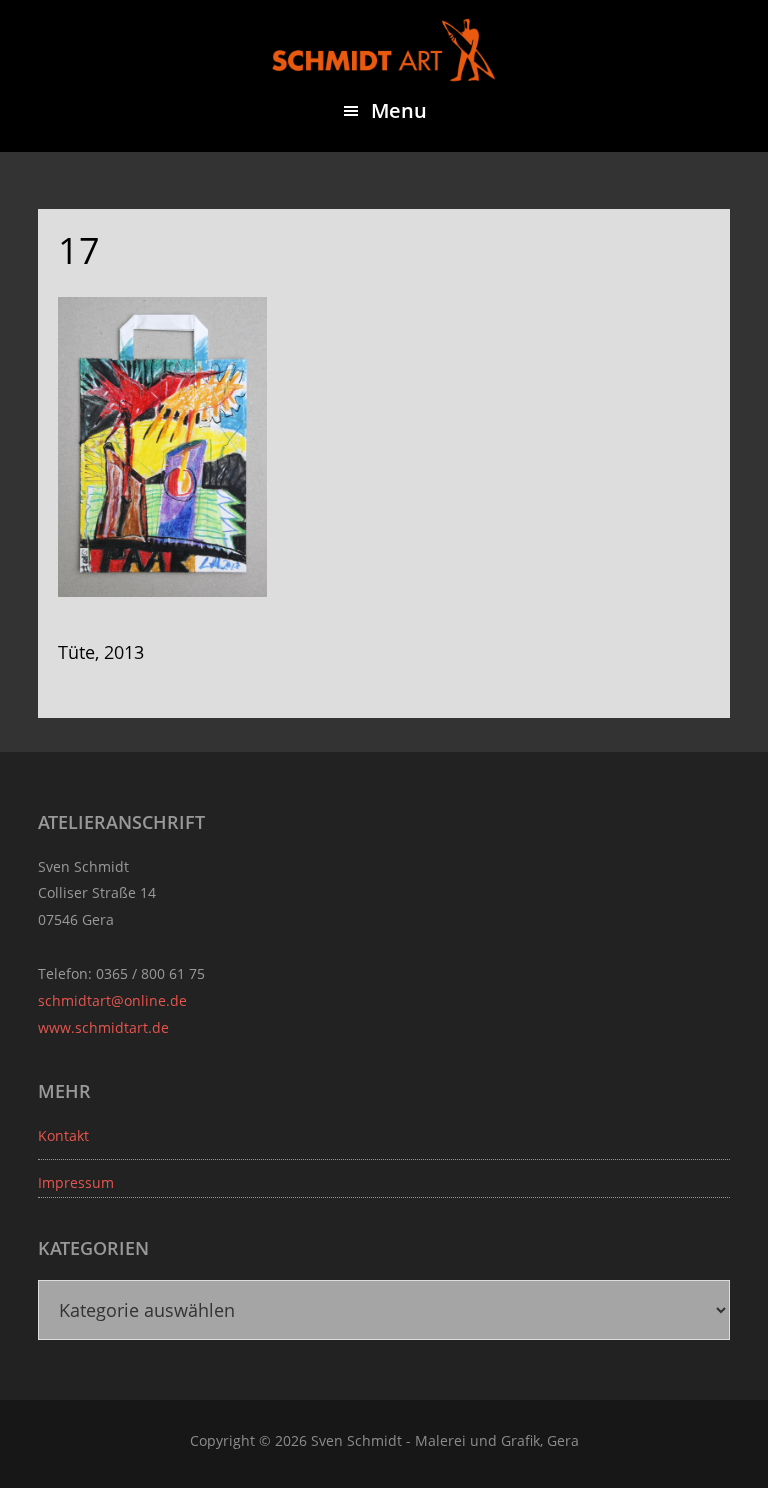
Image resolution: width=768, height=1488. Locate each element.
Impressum (76, 1182)
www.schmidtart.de (103, 1027)
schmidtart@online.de (112, 1000)
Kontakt (63, 1135)
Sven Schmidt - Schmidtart (384, 50)
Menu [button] (399, 110)
